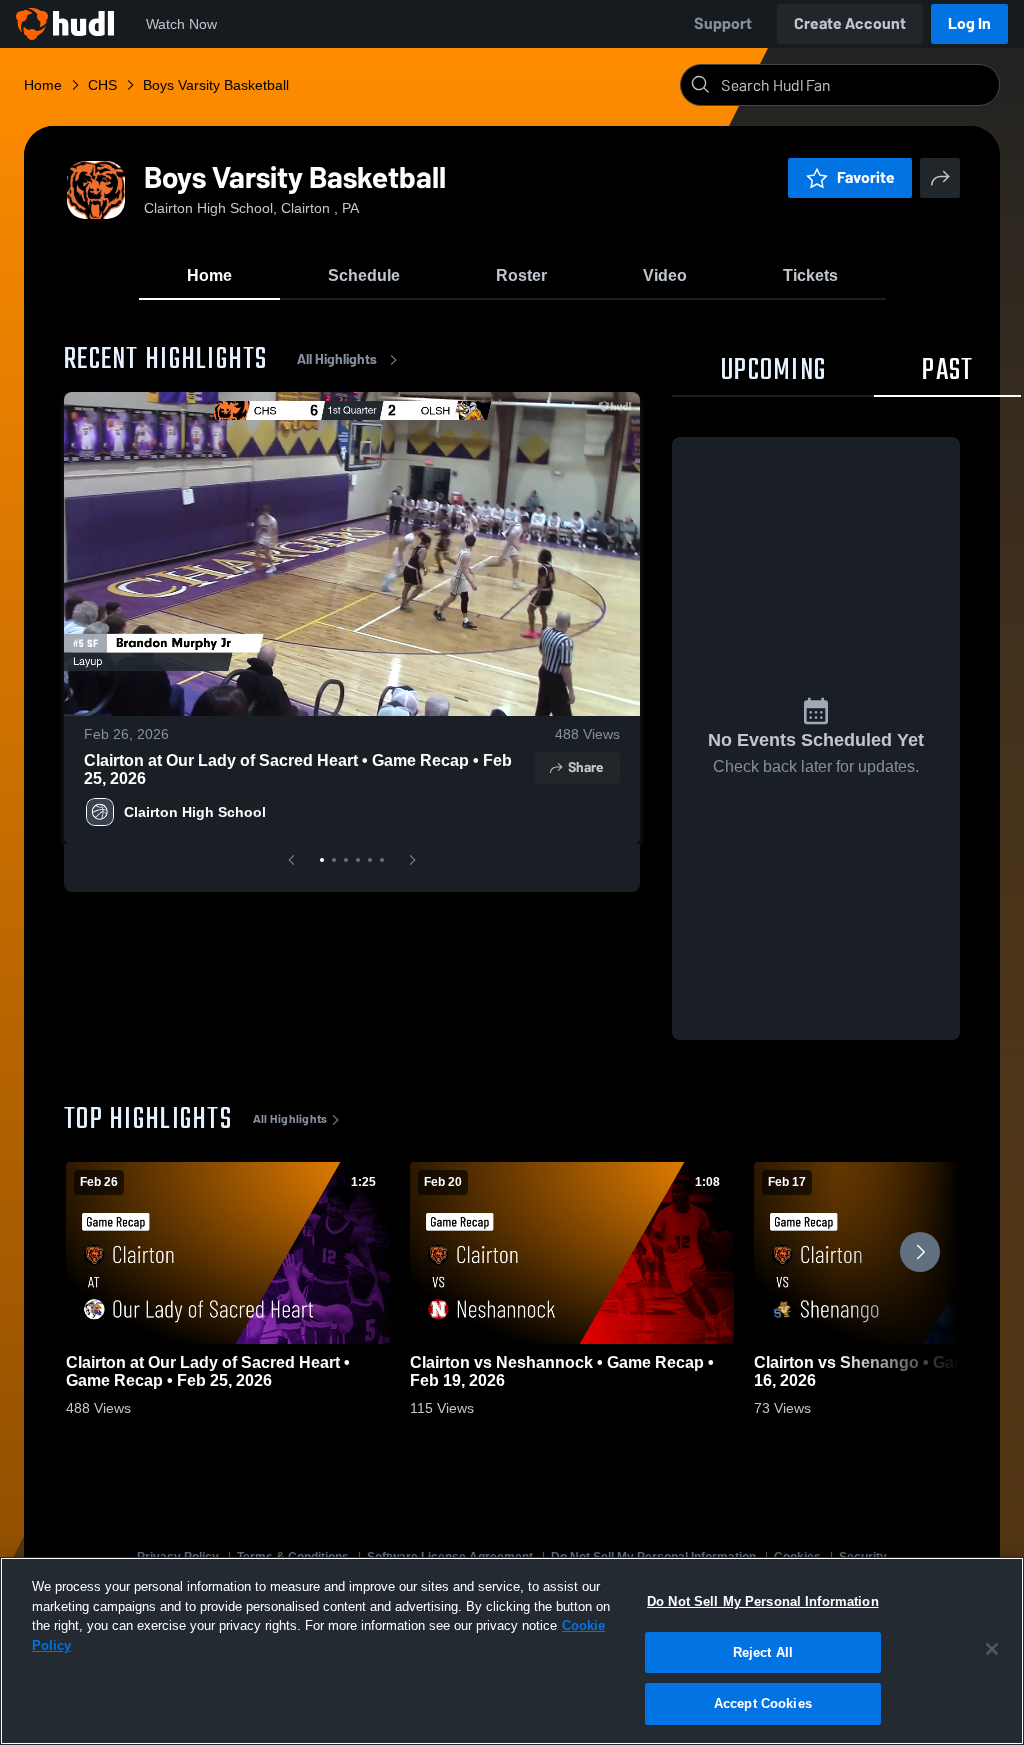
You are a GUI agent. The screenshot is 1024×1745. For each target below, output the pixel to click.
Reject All (763, 1652)
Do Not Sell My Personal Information (763, 1601)
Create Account (850, 23)
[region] (512, 1651)
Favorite (866, 177)
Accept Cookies (763, 1703)
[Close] (992, 1649)
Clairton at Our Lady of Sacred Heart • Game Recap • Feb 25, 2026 (298, 769)
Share (585, 767)
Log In (969, 23)
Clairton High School (195, 812)
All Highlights (337, 359)
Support (723, 23)
